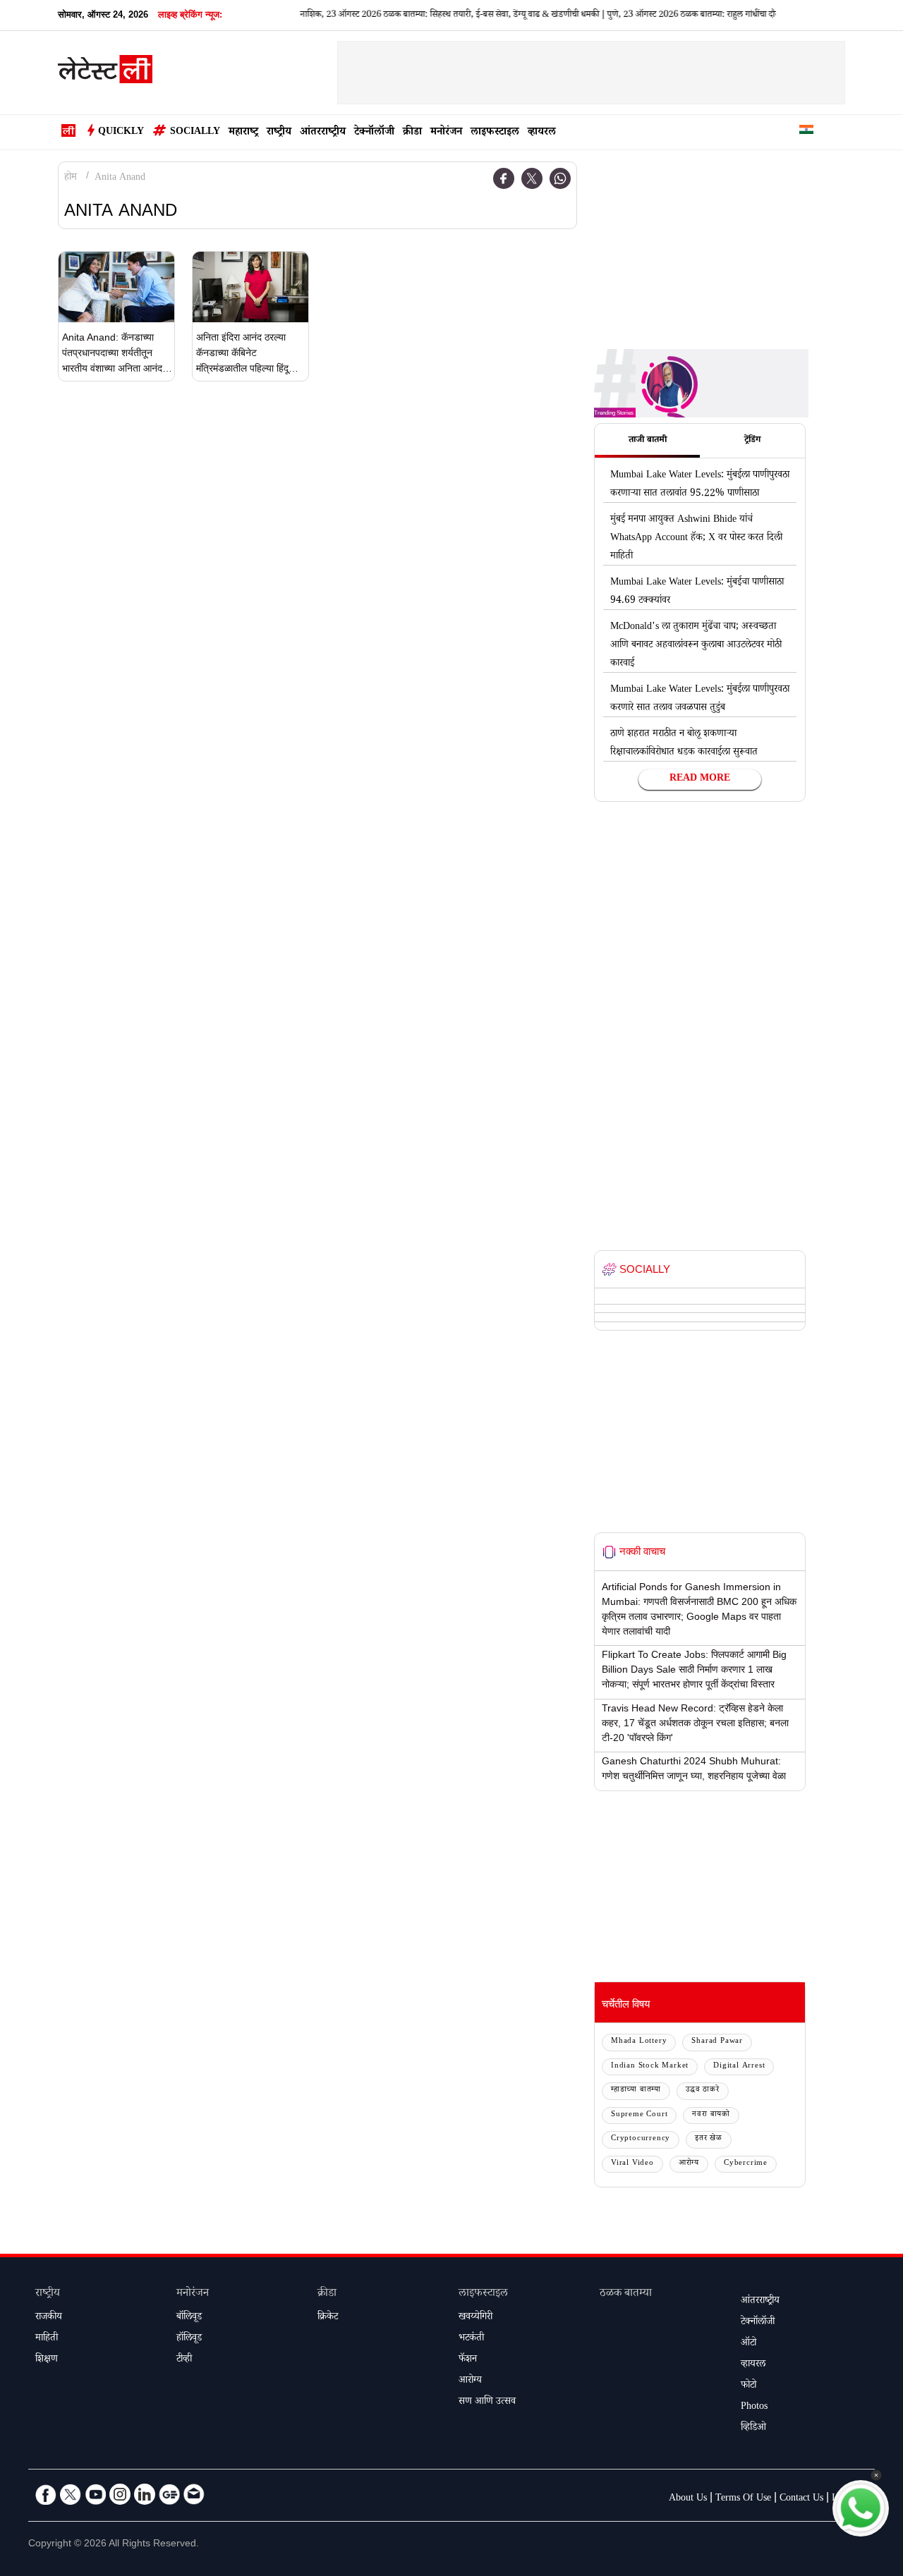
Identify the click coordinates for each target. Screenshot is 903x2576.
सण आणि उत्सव (487, 2403)
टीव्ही (184, 2360)
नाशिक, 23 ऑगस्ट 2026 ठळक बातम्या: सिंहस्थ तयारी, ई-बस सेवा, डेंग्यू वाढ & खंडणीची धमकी (422, 16)
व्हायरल (542, 133)
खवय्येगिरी (475, 2318)
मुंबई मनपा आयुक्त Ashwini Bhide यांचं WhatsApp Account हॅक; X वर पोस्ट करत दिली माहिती (696, 539)
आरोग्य (689, 2164)
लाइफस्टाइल (495, 133)
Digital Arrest (739, 2067)
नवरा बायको (711, 2115)
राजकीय (49, 2318)
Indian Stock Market (650, 2067)
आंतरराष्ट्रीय (323, 133)
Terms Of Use (743, 2499)
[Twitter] (532, 178)
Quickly (121, 133)
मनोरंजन (446, 133)
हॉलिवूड (189, 2339)
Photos (754, 2407)
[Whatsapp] (560, 178)
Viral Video (632, 2164)
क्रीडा (412, 133)
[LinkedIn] (145, 2494)
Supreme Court (639, 2115)
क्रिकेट (328, 2318)
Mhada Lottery (639, 2042)
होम (71, 178)
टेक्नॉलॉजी (374, 133)
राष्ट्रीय (279, 133)
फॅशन (468, 2360)
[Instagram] (120, 2494)
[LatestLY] (105, 73)
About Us (688, 2499)
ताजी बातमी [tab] (648, 441)
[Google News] (169, 2494)
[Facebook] (504, 178)
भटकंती (471, 2339)
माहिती (47, 2339)
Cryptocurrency (641, 2139)
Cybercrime (746, 2164)
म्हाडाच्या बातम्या (636, 2090)
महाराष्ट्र (243, 133)
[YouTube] (95, 2494)
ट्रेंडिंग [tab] (752, 441)
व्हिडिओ (753, 2429)
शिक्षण (47, 2360)
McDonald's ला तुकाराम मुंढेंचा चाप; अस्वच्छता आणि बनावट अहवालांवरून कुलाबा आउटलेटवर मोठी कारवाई (696, 646)
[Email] (194, 2494)
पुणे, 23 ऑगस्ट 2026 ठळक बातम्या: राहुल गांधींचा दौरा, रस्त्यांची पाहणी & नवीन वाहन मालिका (728, 16)
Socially (195, 133)
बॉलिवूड (189, 2318)
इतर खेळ (709, 2139)
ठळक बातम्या (626, 2294)
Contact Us (801, 2499)
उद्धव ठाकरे (703, 2090)
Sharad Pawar (717, 2042)
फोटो (749, 2386)
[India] (806, 132)
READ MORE (700, 779)
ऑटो (749, 2344)
